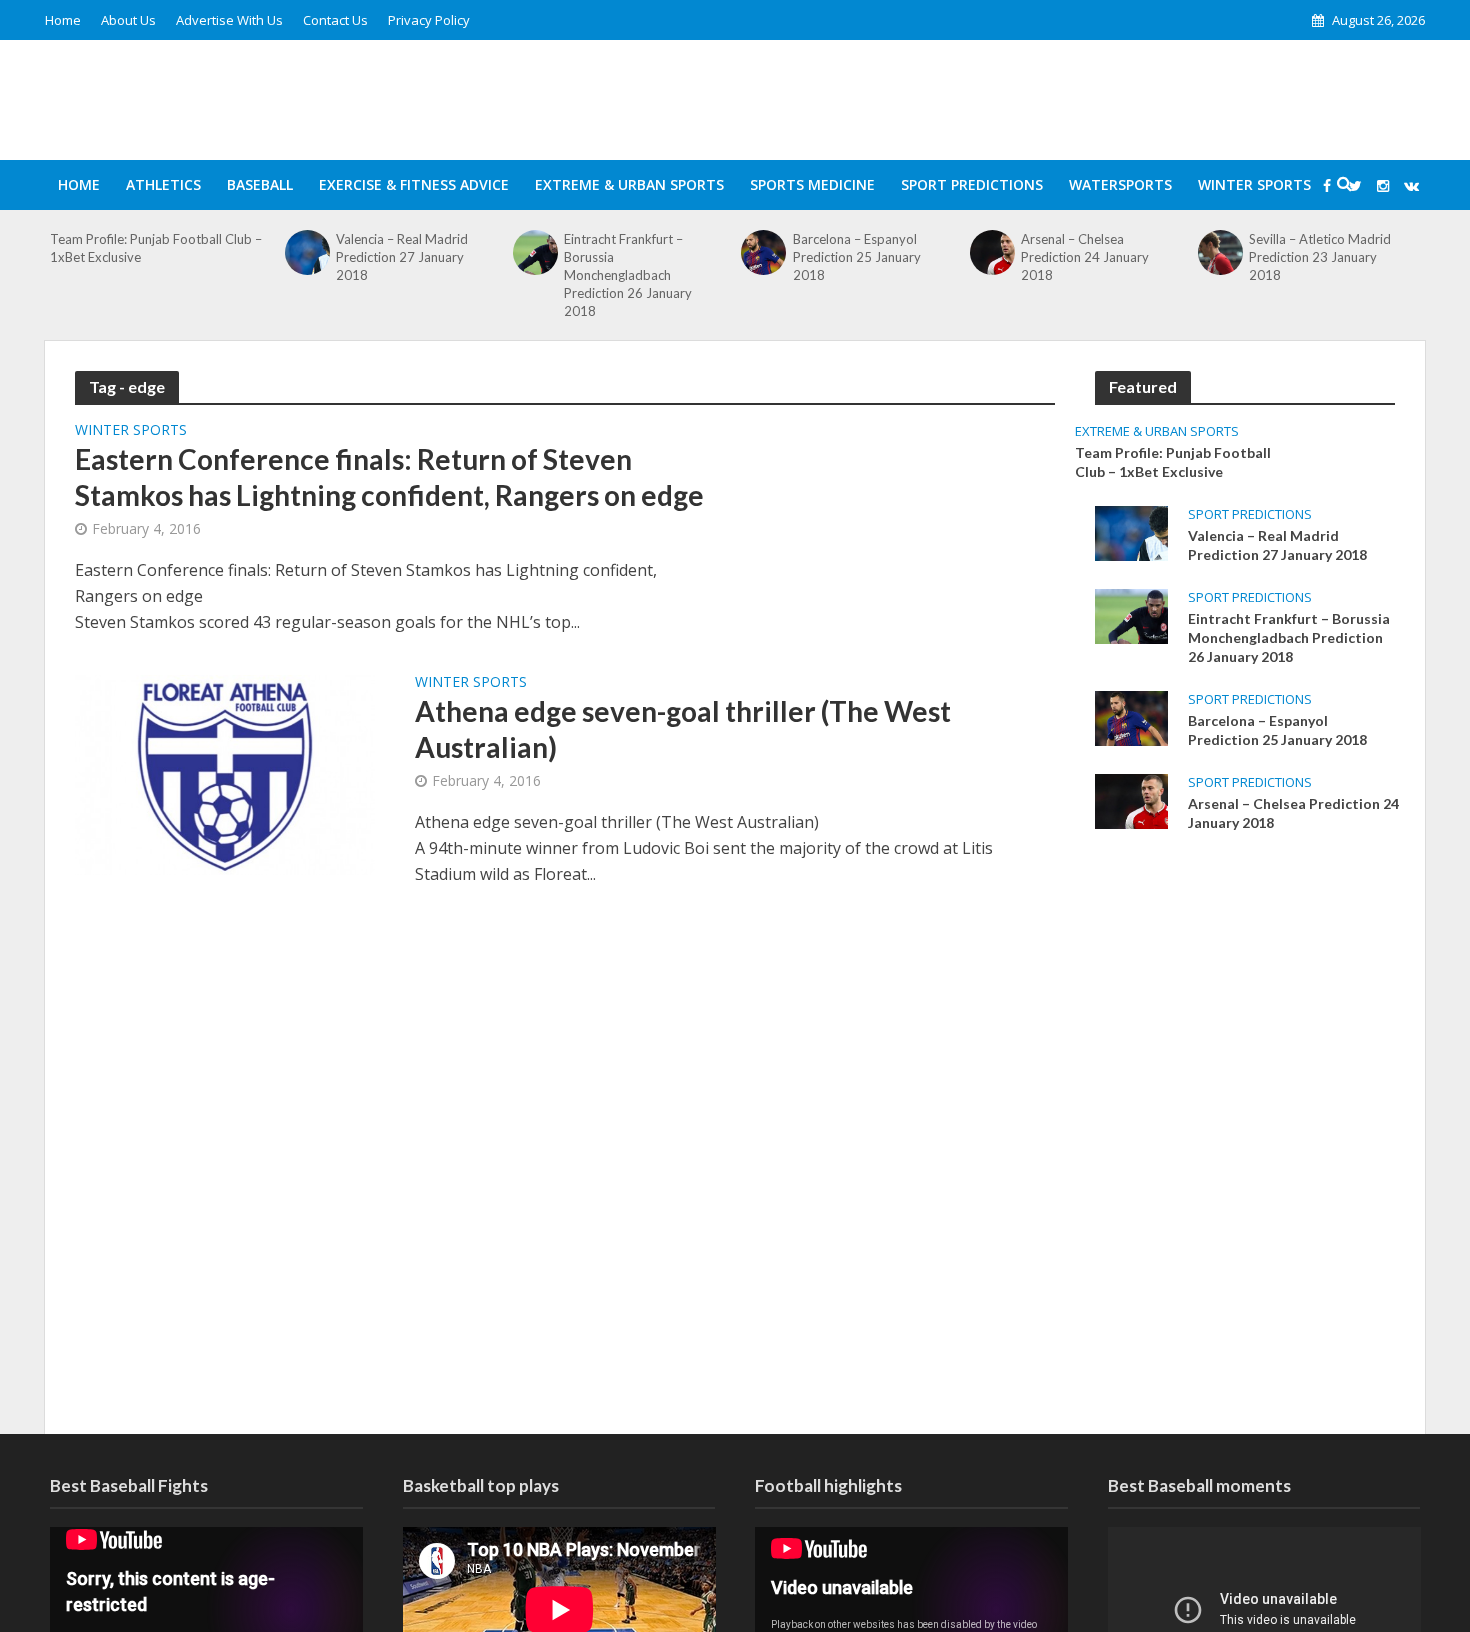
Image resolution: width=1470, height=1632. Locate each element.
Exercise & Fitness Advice (414, 184)
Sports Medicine (812, 184)
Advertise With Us (229, 20)
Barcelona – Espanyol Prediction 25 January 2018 (857, 257)
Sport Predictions (972, 184)
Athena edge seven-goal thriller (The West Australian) (683, 729)
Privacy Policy (429, 20)
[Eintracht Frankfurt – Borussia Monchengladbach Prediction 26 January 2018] (536, 252)
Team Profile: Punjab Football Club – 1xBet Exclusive (156, 248)
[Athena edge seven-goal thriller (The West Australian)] (225, 773)
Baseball (260, 184)
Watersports (1120, 184)
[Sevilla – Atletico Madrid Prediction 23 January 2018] (1221, 252)
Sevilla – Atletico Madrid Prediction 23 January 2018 (1320, 257)
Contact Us (335, 20)
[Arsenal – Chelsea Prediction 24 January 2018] (992, 252)
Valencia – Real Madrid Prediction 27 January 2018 (402, 257)
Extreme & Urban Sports (629, 184)
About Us (128, 20)
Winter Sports (1254, 184)
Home (63, 20)
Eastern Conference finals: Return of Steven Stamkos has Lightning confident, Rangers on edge (389, 477)
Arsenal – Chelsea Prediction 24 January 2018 (1085, 257)
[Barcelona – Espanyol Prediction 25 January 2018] (764, 252)
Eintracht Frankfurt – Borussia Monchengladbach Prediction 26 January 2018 (628, 275)
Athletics (163, 184)
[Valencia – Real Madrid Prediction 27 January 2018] (307, 252)
